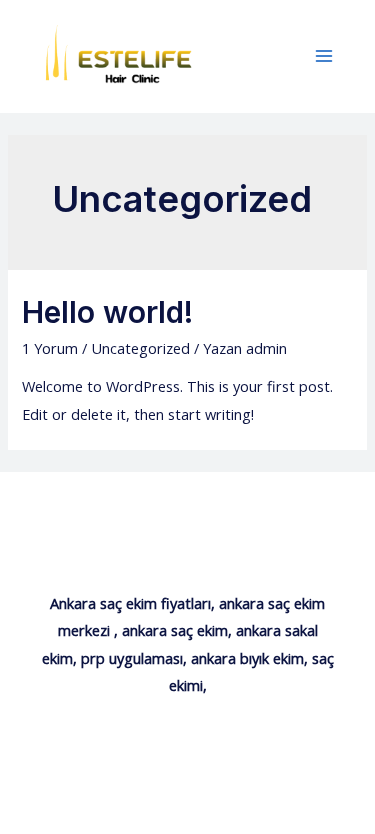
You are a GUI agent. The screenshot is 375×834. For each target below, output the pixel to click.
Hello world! (107, 312)
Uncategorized (140, 348)
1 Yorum (50, 348)
